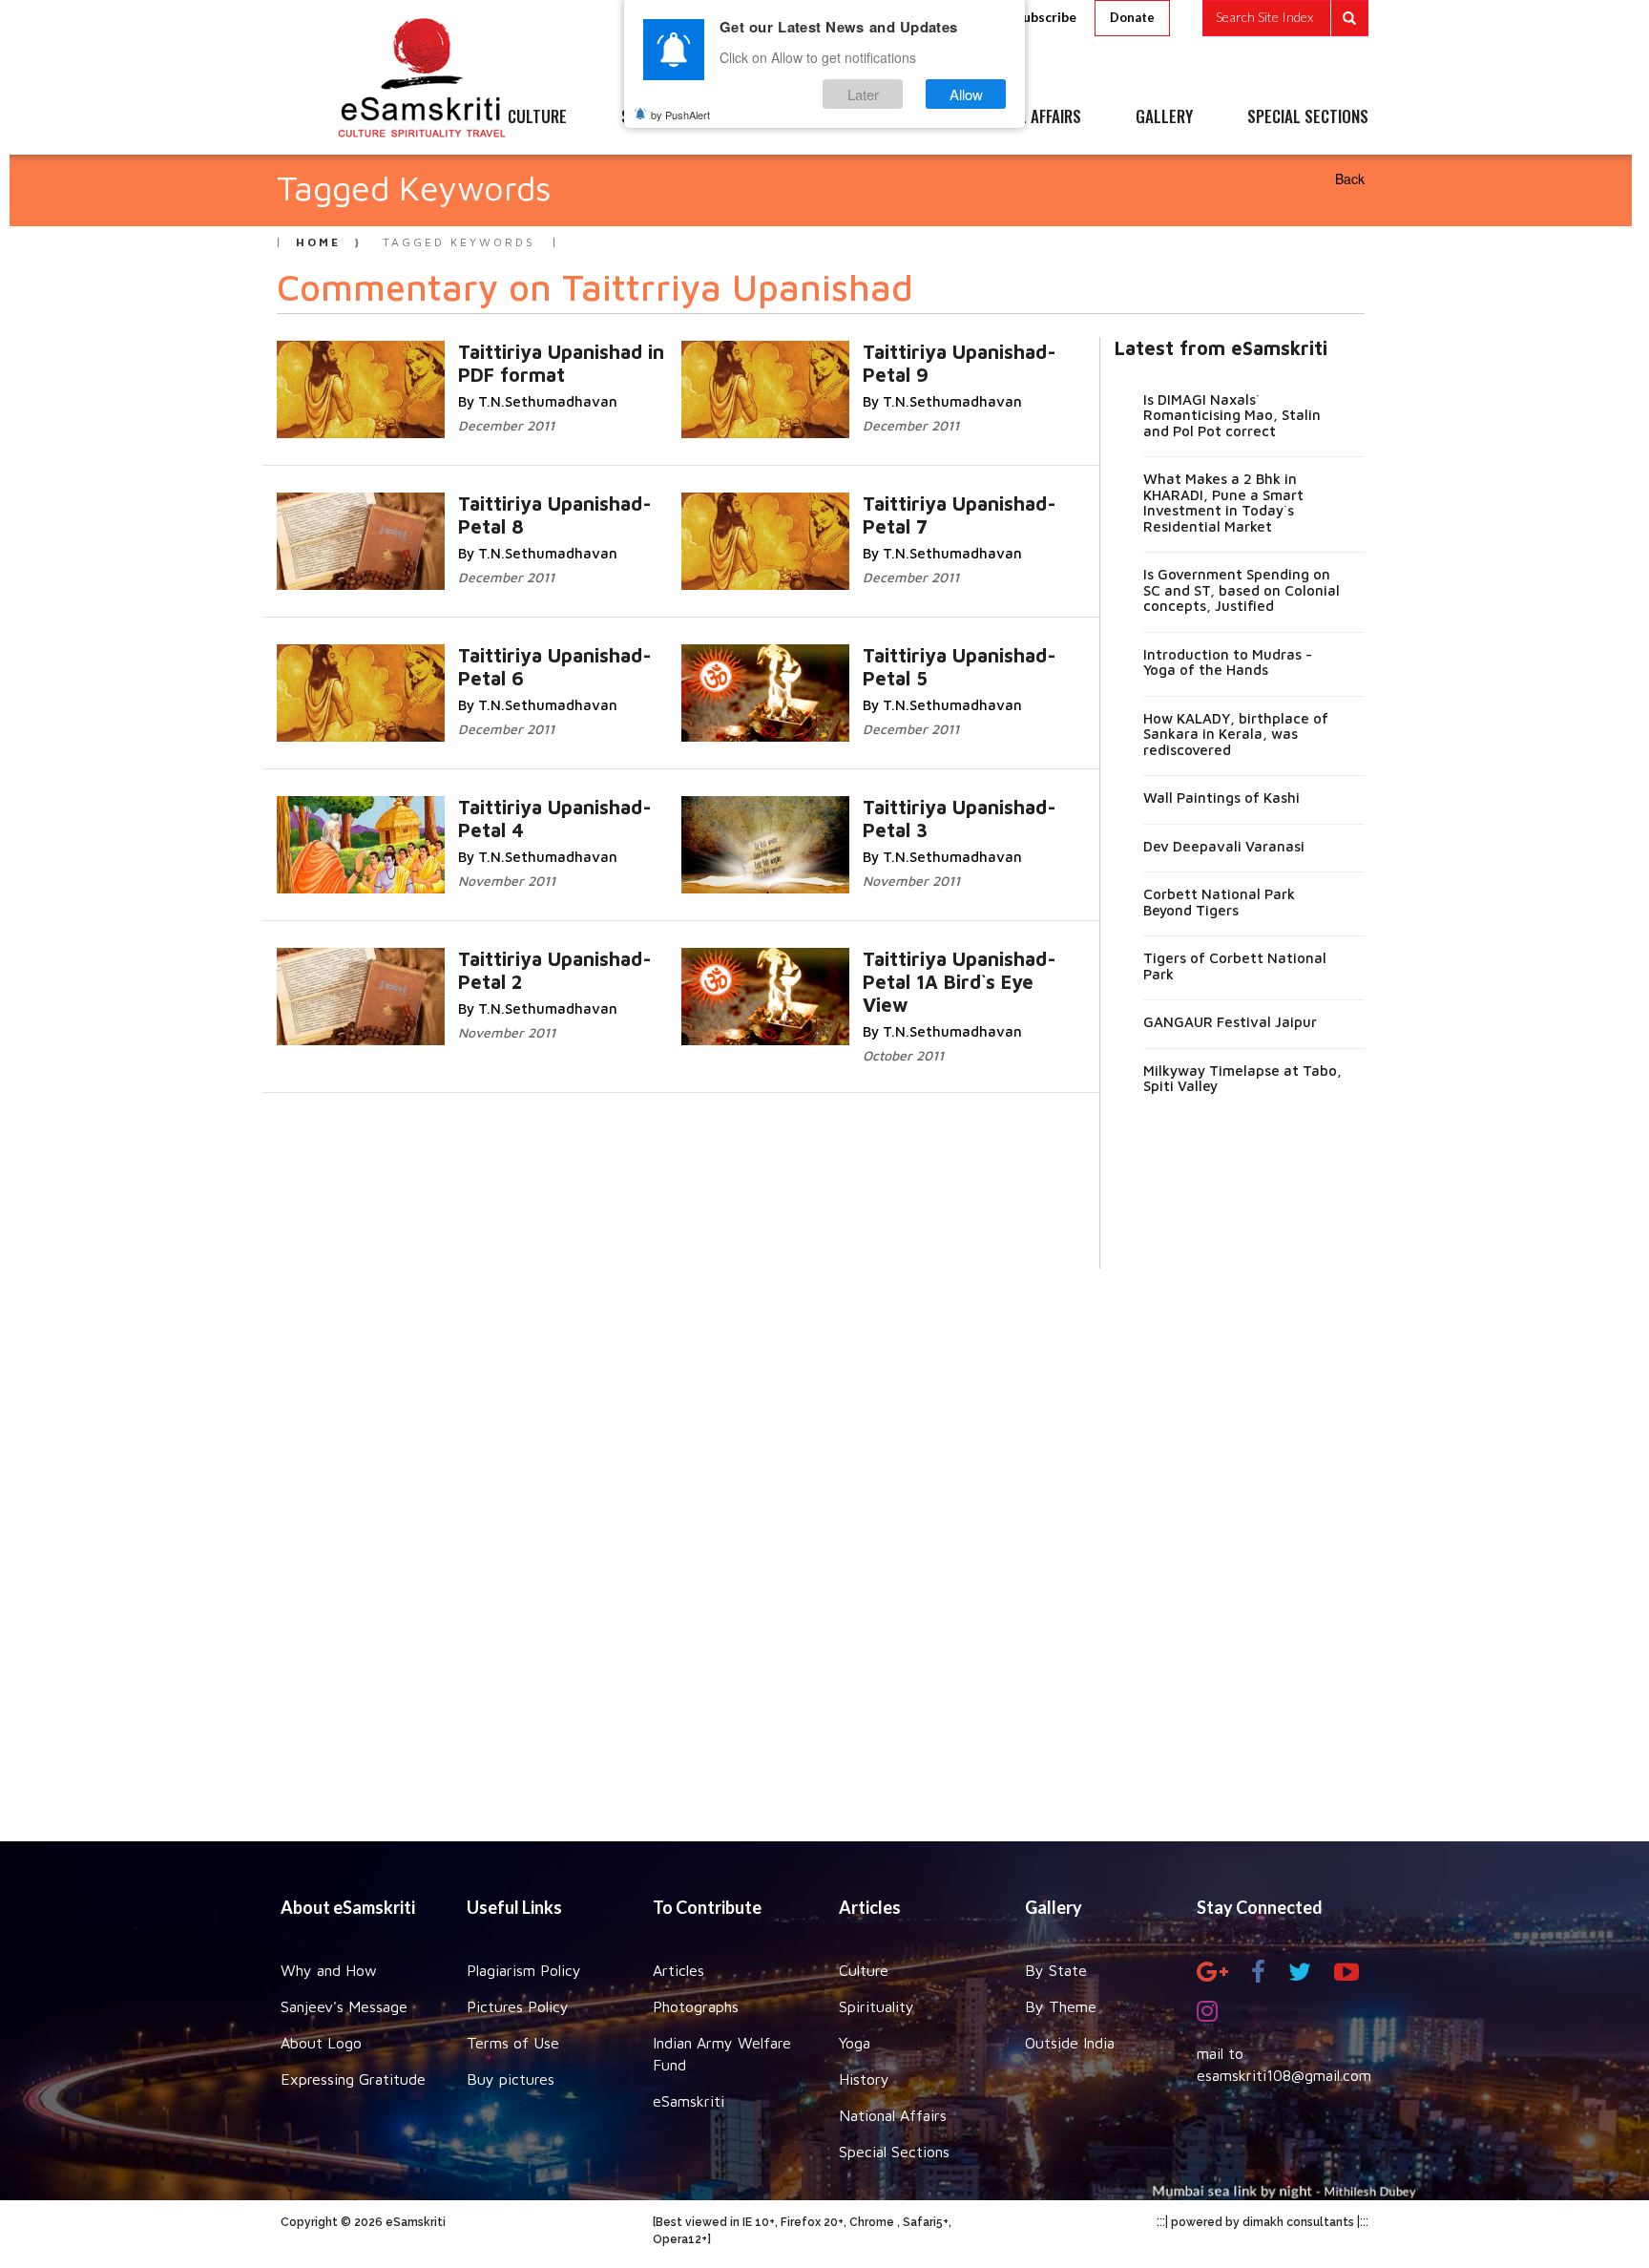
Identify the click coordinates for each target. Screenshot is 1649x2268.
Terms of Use (513, 2043)
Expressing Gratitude (353, 2079)
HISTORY (881, 117)
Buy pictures (511, 2079)
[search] (1285, 18)
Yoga (855, 2043)
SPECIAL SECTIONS (1308, 117)
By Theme (1061, 2006)
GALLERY (1164, 117)
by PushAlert (680, 115)
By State (1056, 1970)
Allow (966, 94)
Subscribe (1046, 17)
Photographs (696, 2006)
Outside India (1070, 2043)
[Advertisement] (824, 1541)
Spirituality (877, 2006)
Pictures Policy (518, 2006)
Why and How (329, 1970)
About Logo (321, 2043)
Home (318, 242)
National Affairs (893, 2115)
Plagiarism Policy (524, 1970)
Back (1350, 178)
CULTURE (537, 117)
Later (863, 94)
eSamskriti (689, 2101)
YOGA (781, 117)
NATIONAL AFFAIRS (1023, 117)
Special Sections (894, 2152)
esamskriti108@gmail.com (1284, 2075)
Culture (864, 1970)
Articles (678, 1970)
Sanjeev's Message (344, 2006)
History (864, 2079)
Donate (1132, 17)
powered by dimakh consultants (1263, 2222)
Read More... (561, 351)
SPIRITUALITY (665, 117)
